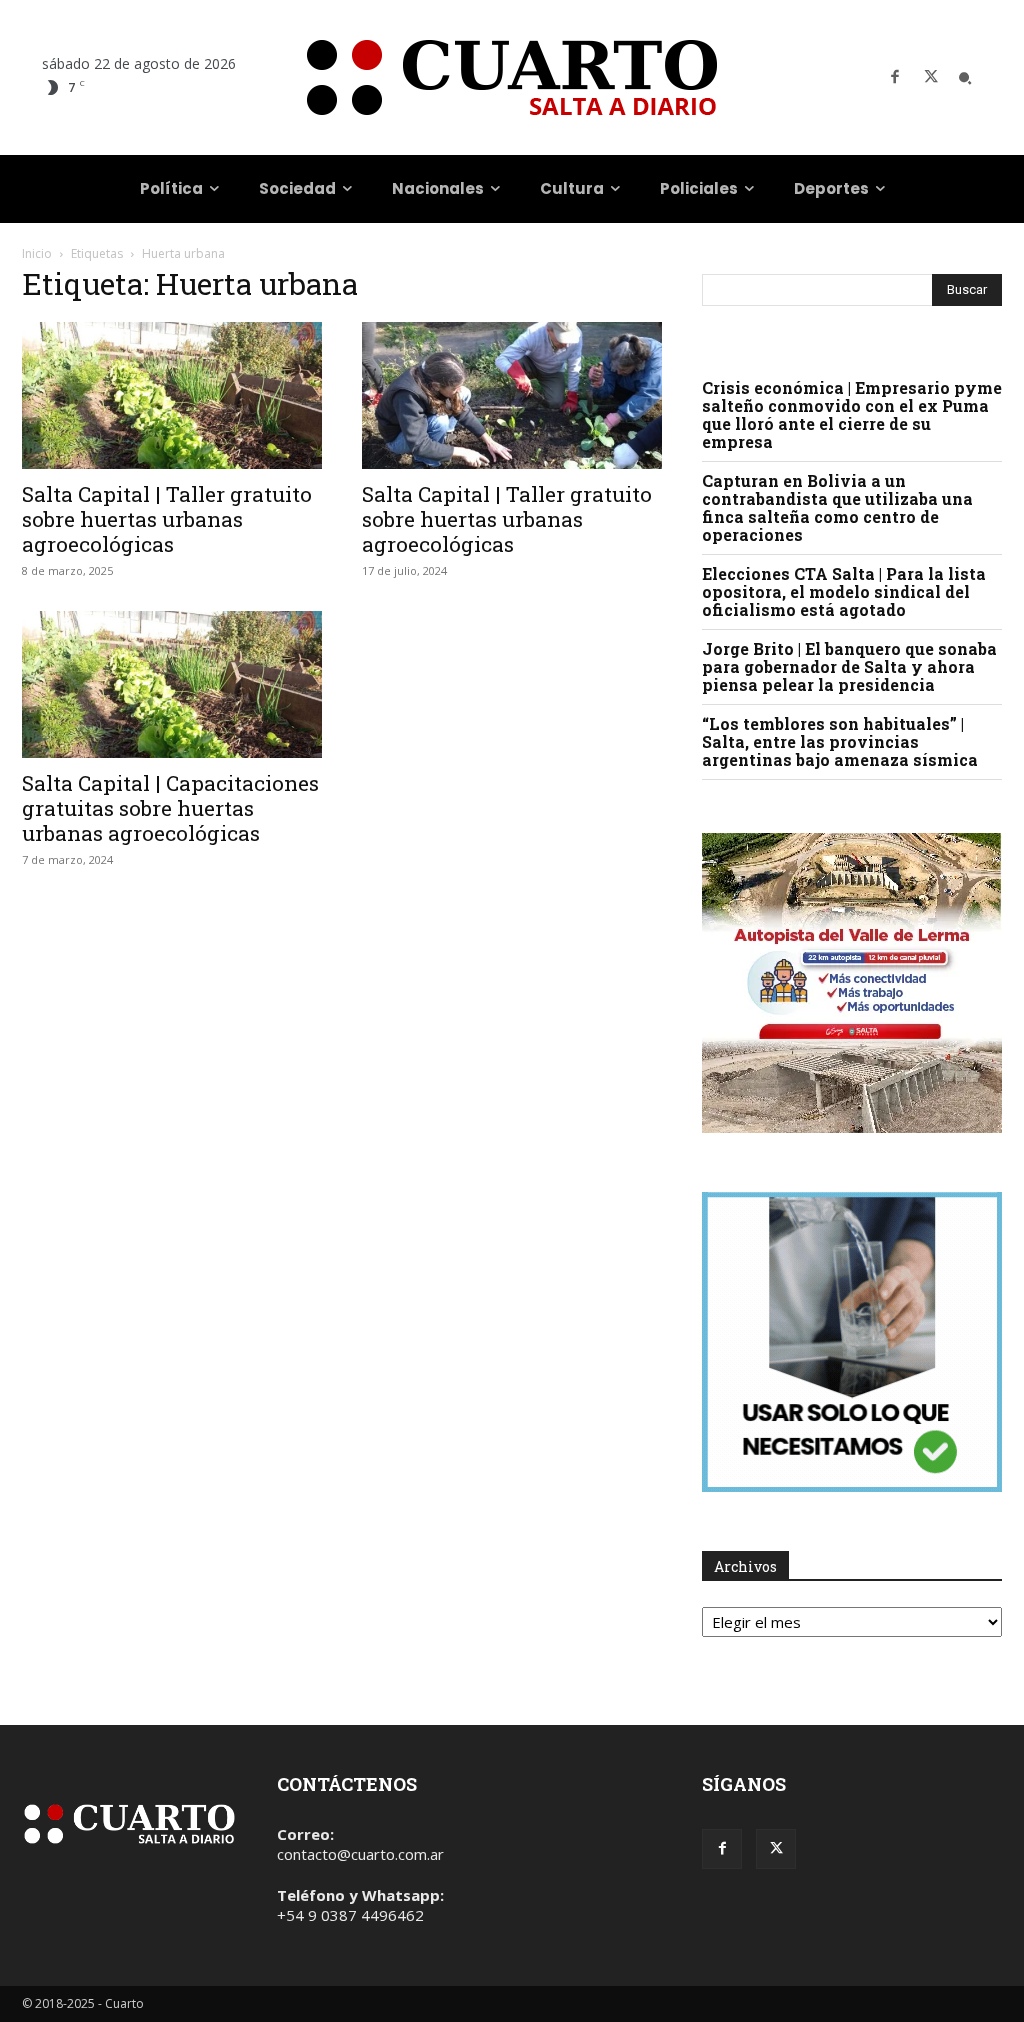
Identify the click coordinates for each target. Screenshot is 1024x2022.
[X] (931, 78)
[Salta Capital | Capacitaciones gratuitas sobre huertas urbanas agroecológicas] (172, 684)
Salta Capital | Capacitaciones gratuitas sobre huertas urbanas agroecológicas (170, 808)
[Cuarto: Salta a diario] (512, 77)
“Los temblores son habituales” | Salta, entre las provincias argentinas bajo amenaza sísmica (840, 741)
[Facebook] (895, 78)
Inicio (37, 253)
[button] (965, 78)
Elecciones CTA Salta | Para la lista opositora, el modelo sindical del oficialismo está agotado (844, 591)
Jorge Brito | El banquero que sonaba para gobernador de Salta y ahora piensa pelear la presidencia (849, 666)
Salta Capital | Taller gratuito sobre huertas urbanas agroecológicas (167, 519)
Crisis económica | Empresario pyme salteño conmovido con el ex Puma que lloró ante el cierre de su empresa (852, 414)
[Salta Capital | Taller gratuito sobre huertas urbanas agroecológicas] (172, 395)
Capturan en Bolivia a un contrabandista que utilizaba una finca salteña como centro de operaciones (837, 507)
